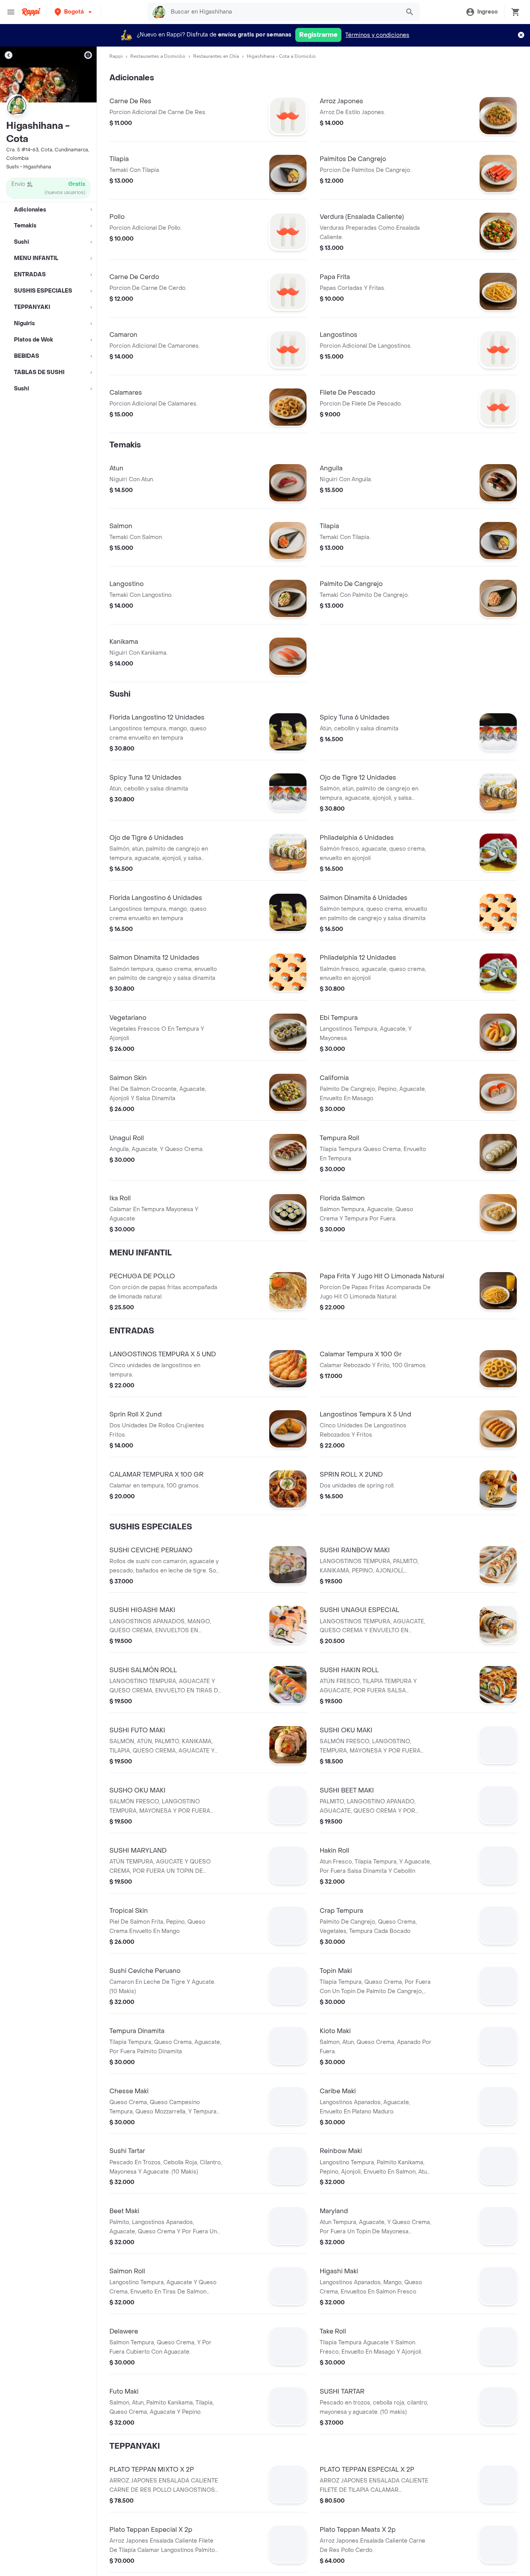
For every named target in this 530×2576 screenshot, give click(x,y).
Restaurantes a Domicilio (158, 56)
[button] (74, 12)
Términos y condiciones (377, 35)
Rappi (116, 56)
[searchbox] (283, 12)
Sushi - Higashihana (29, 167)
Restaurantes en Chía (216, 56)
